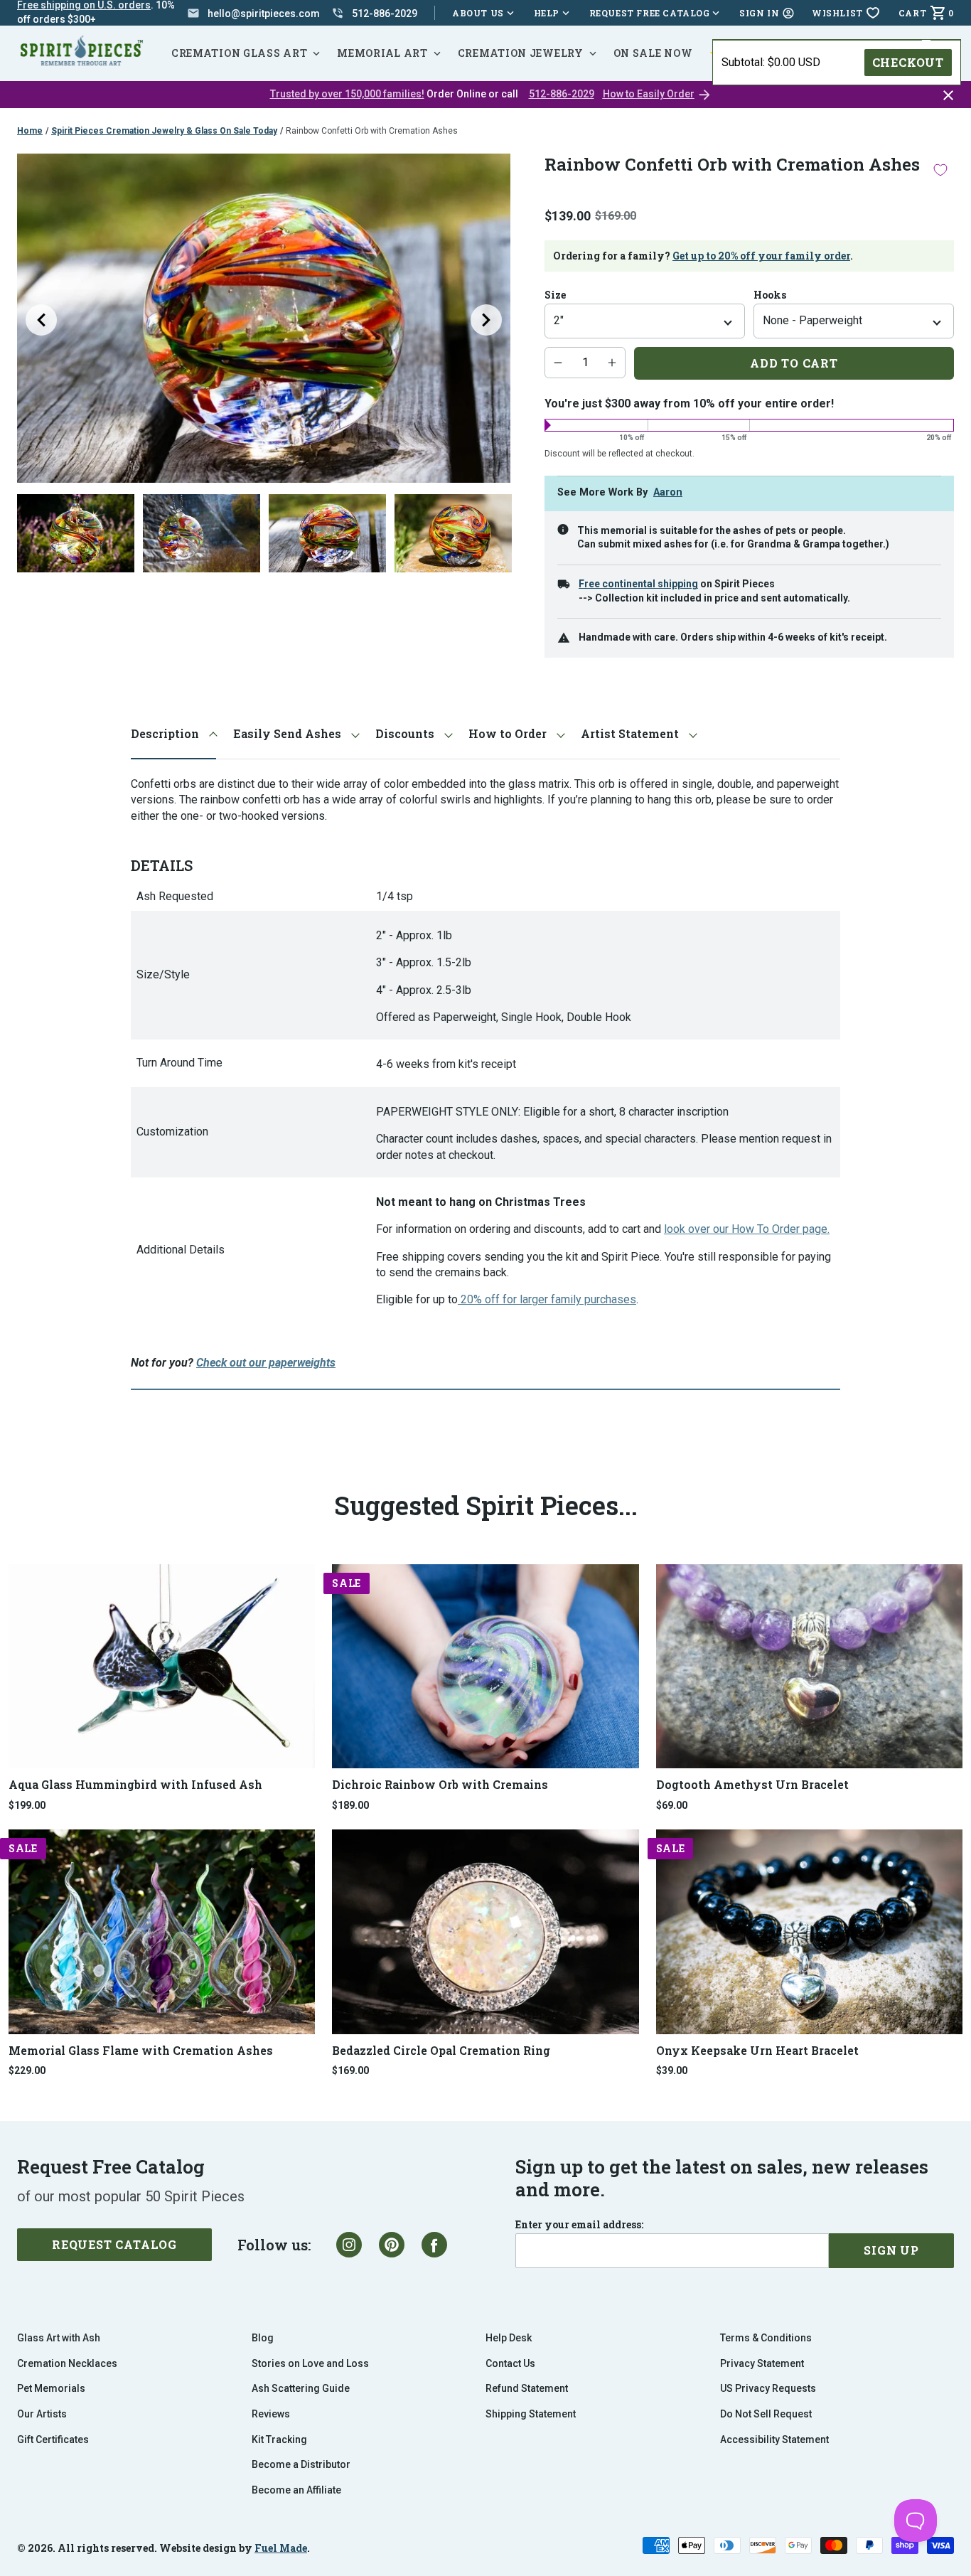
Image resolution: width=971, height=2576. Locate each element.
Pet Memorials (51, 2388)
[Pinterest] (392, 2245)
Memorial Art (382, 53)
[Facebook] (434, 2245)
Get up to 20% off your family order (761, 256)
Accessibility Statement (774, 2439)
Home (30, 131)
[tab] (173, 734)
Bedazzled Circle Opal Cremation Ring (441, 2050)
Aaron (668, 492)
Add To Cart (794, 363)
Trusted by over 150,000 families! (347, 94)
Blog (263, 2338)
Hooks (770, 295)
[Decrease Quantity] (558, 363)
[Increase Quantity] (612, 363)
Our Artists (42, 2414)
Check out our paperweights (266, 1363)
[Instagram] (349, 2245)
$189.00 (350, 1805)
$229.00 (27, 2070)
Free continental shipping (638, 584)
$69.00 (672, 1805)
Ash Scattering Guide (301, 2388)
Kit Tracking (279, 2439)
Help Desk (509, 2338)
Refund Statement (527, 2388)
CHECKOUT (908, 62)
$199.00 (27, 1805)
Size (555, 295)
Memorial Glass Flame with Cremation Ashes (141, 2050)
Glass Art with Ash (59, 2338)
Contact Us (510, 2363)
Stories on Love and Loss (310, 2363)
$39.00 (672, 2070)
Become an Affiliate (296, 2490)
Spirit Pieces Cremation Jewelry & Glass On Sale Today (164, 131)
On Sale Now (653, 53)
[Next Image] (486, 320)
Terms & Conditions (766, 2338)
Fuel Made (281, 2548)
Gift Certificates (53, 2439)
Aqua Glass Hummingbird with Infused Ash (135, 1784)
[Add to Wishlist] (940, 170)
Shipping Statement (531, 2414)
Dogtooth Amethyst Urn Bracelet (752, 1784)
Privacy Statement (762, 2363)
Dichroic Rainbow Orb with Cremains (440, 1784)
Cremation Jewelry (521, 53)
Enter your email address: (579, 2225)
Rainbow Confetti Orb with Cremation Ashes (372, 131)
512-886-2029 (562, 94)
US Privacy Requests (768, 2388)
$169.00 (350, 2070)
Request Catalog (114, 2244)
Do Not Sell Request (766, 2414)
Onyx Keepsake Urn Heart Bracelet (757, 2050)
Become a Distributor (301, 2464)
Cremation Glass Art (239, 53)
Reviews (271, 2414)
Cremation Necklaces (67, 2363)
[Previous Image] (41, 320)
